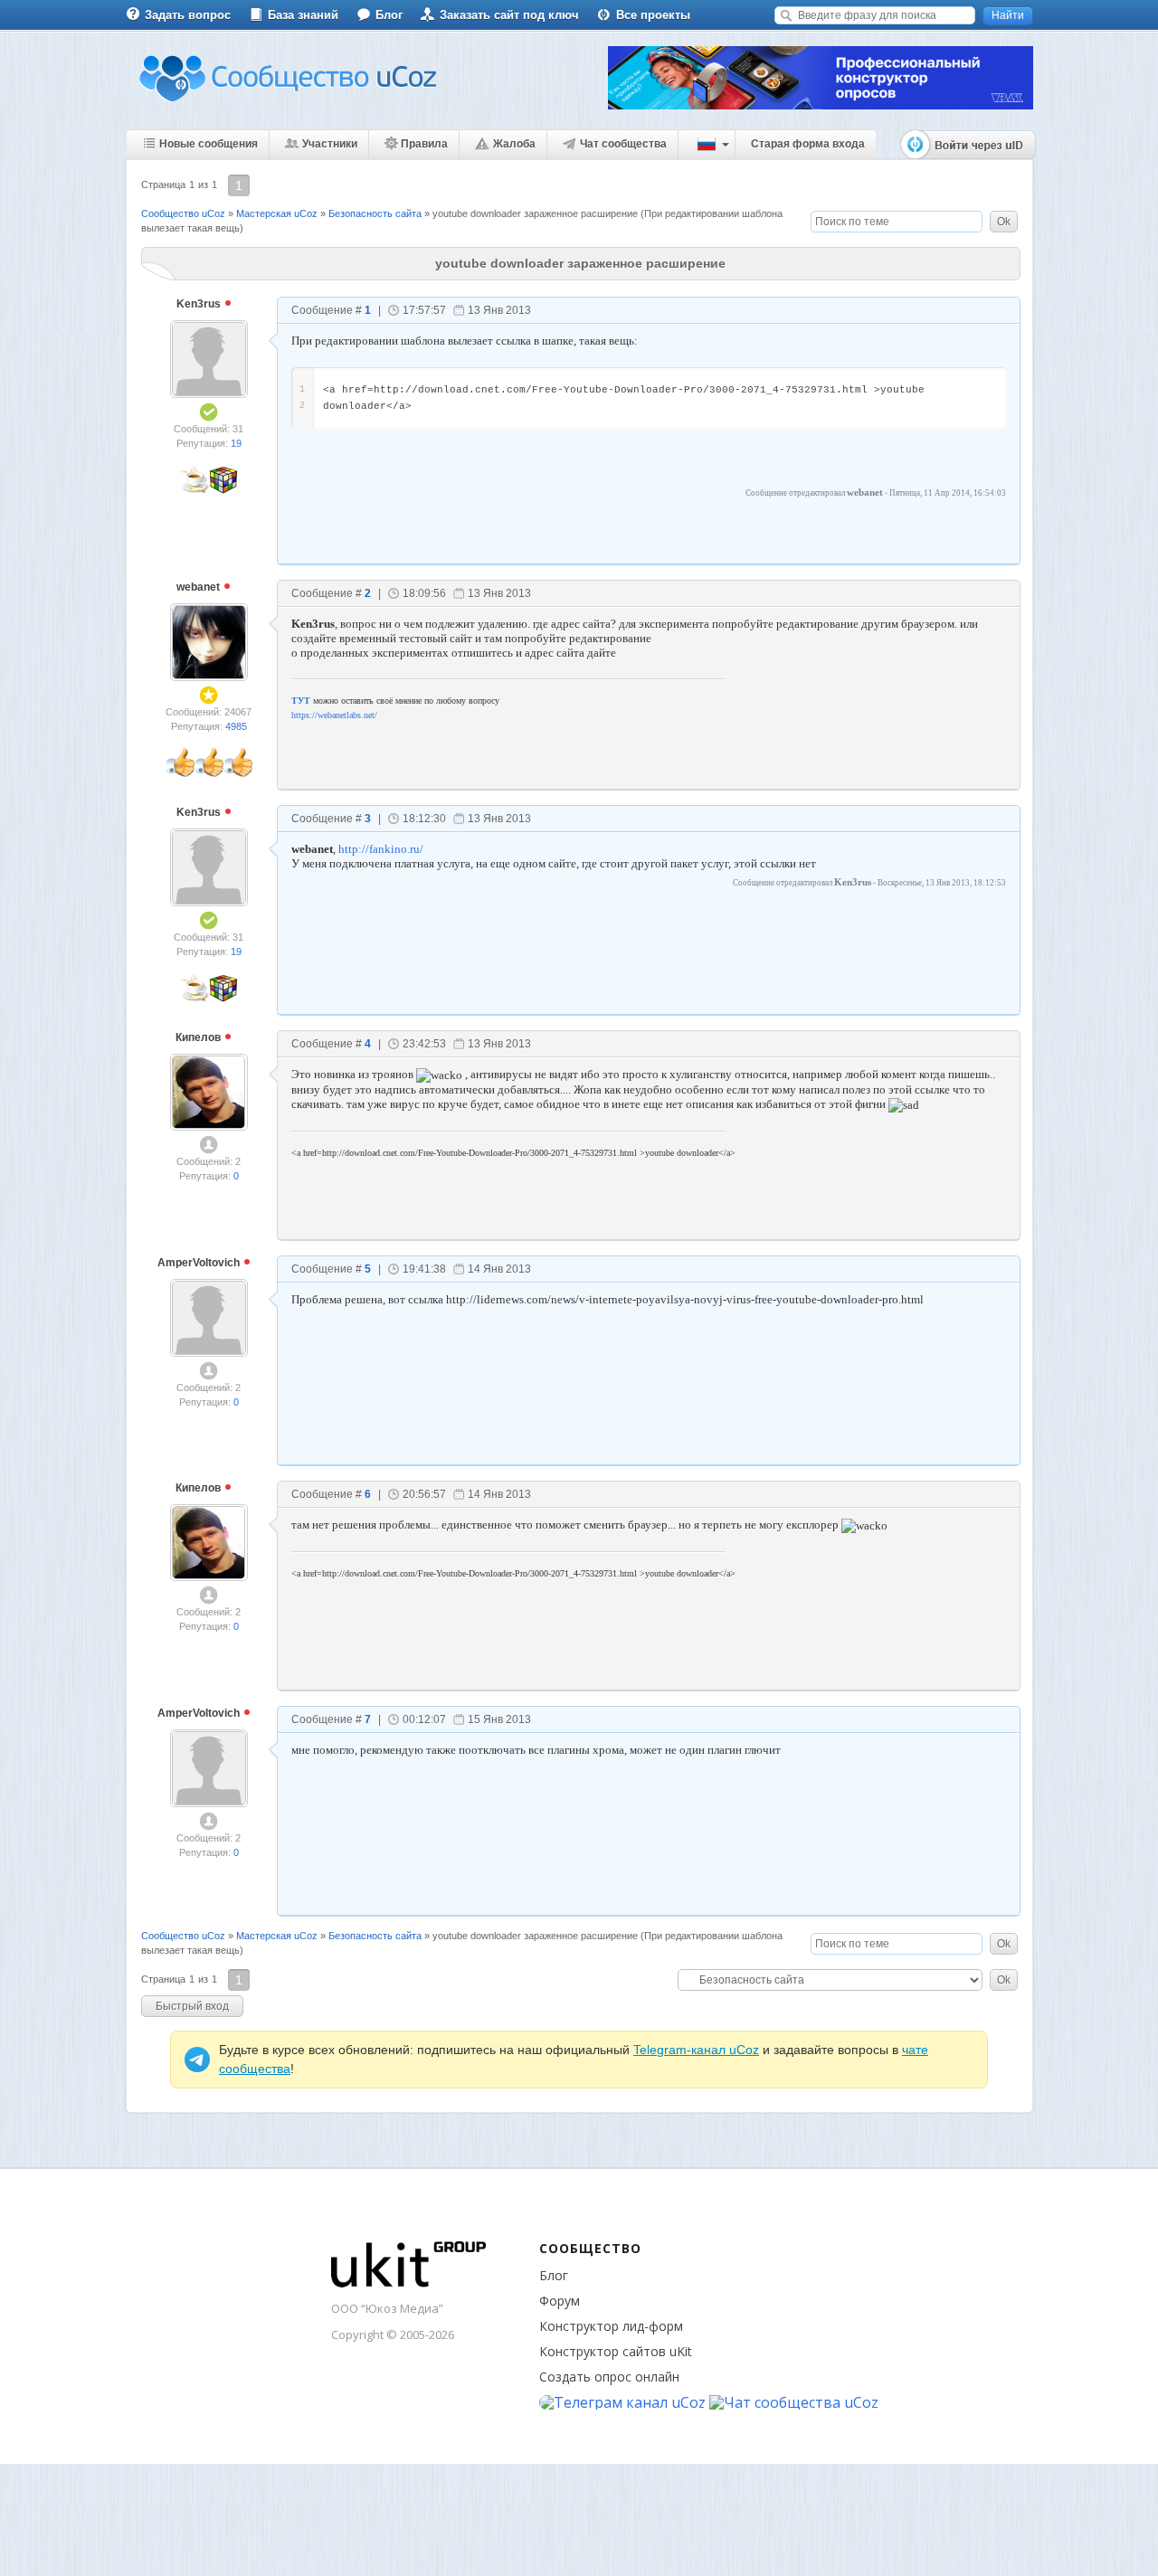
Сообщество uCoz (183, 213)
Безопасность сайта (375, 213)
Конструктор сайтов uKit (616, 2351)
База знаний (303, 15)
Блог (389, 15)
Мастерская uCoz (277, 213)
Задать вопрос (188, 15)
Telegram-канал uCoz (696, 2050)
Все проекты (653, 15)
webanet (199, 587)
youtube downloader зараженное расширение (535, 213)
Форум (560, 2301)
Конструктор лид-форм (611, 2326)
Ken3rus (200, 304)
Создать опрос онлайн (609, 2377)
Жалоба (514, 144)
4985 (236, 726)
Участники (330, 144)
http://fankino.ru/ (381, 849)
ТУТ (301, 701)
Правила (424, 144)
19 (236, 443)
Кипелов (199, 1037)
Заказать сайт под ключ (509, 15)
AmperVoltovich (200, 1263)
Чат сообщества (623, 144)
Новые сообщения (209, 144)
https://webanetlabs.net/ (334, 715)
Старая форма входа (808, 144)
